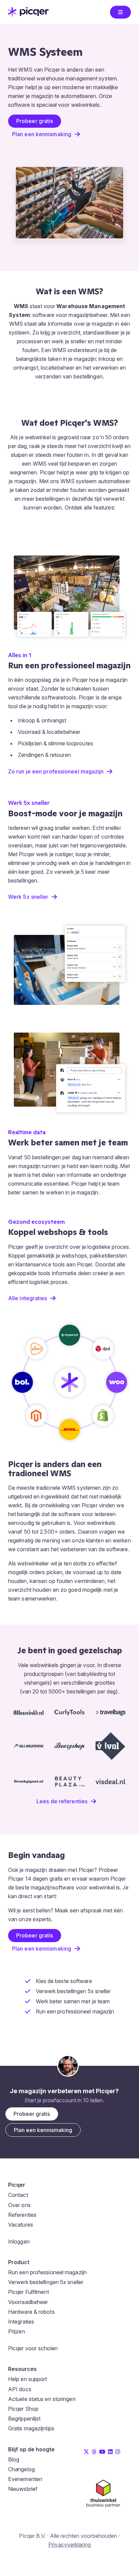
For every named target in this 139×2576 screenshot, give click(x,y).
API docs (20, 2389)
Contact (18, 2195)
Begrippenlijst (24, 2419)
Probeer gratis (35, 121)
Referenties (22, 2215)
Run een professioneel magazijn (47, 2272)
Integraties (21, 2322)
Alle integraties (28, 1298)
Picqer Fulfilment (29, 2292)
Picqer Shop (23, 2409)
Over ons (19, 2205)
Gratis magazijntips (31, 2428)
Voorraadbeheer (28, 2302)
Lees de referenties (62, 1801)
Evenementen (25, 2479)
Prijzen (17, 2331)
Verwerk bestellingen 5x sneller (46, 2282)
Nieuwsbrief (23, 2489)
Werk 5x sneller (28, 897)
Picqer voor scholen (33, 2348)
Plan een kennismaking (42, 134)
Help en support (28, 2379)
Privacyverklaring (69, 2545)
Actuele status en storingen (42, 2399)
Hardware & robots (31, 2312)
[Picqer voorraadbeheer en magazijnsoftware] (28, 15)
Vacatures (21, 2225)
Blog (14, 2459)
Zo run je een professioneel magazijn (56, 771)
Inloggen (19, 2241)
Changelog (21, 2469)
